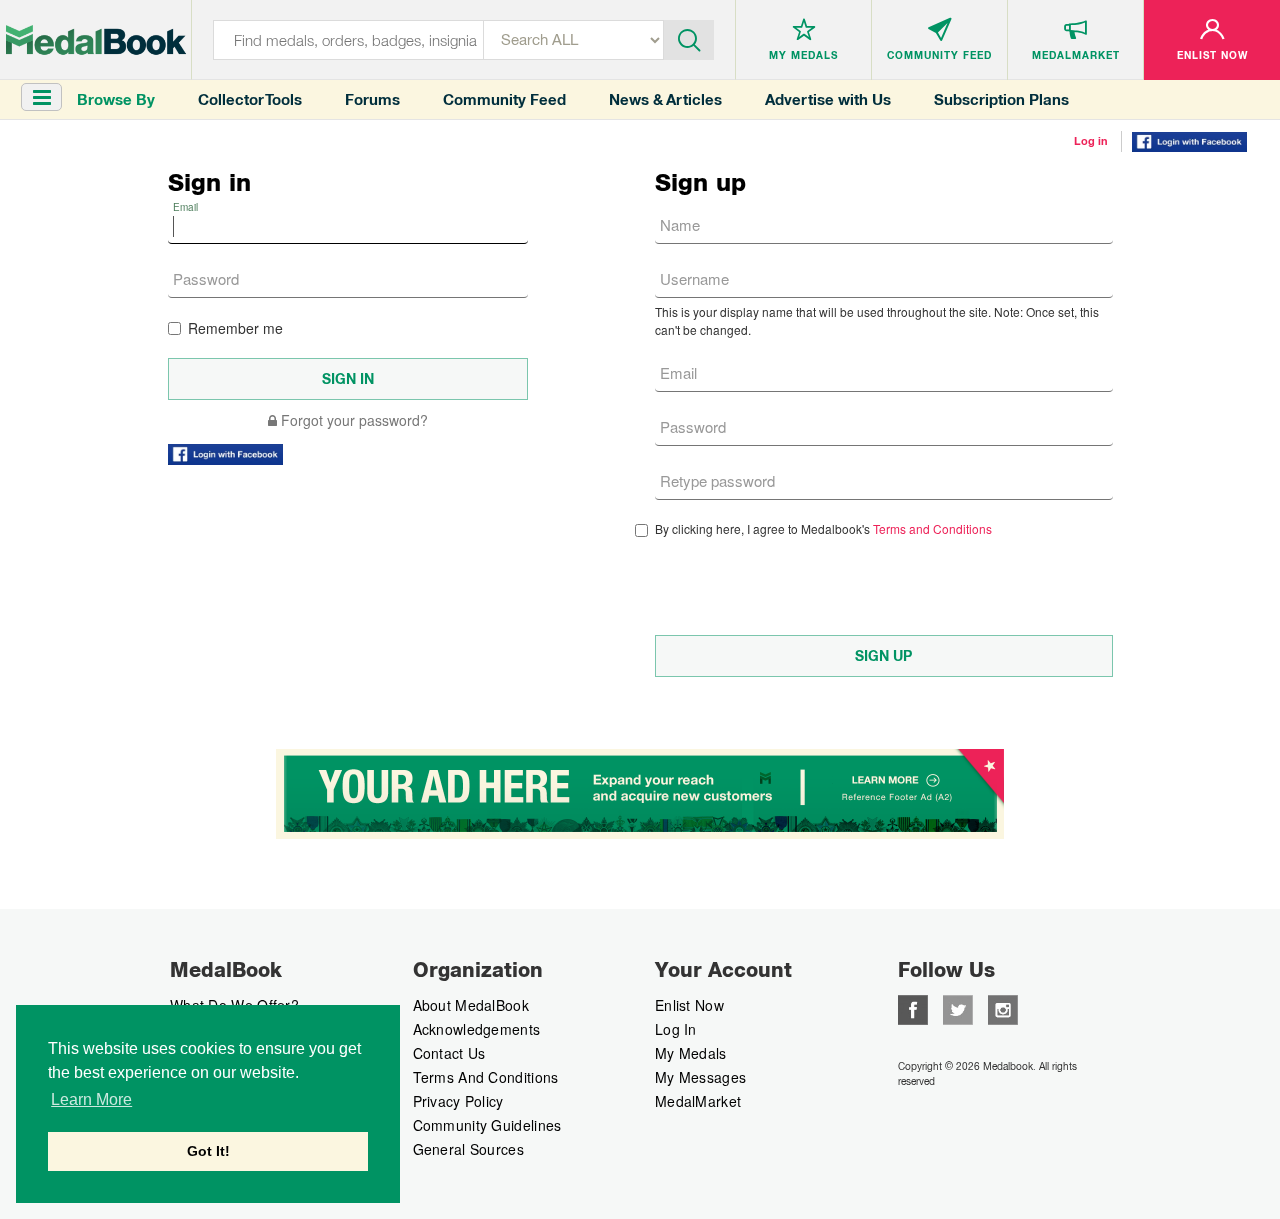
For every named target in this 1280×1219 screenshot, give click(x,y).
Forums (372, 99)
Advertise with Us (828, 99)
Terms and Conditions (932, 528)
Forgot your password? (352, 420)
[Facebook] (913, 1008)
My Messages (700, 1077)
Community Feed (504, 99)
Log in (1091, 141)
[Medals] (96, 40)
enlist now (689, 1005)
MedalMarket (698, 1101)
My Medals (691, 1053)
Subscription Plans (1001, 99)
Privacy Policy (458, 1101)
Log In (676, 1029)
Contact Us (449, 1053)
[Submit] (689, 38)
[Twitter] (958, 1008)
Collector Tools (250, 99)
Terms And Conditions (486, 1077)
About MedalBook (471, 1005)
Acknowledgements (477, 1029)
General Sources (469, 1149)
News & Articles (665, 99)
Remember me (235, 328)
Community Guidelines (487, 1125)
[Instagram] (1003, 1008)
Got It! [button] (208, 1151)
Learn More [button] (91, 1099)
